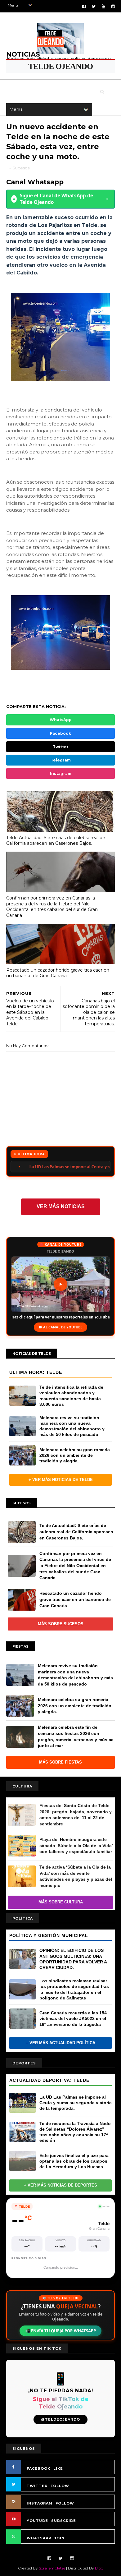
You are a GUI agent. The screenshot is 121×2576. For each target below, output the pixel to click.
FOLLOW (60, 2486)
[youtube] (103, 6)
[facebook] (84, 6)
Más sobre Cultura (61, 1902)
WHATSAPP (39, 2538)
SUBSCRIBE (64, 2521)
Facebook (60, 733)
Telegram (61, 760)
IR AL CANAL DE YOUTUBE (60, 1327)
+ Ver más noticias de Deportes (60, 2185)
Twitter (61, 747)
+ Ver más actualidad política (60, 2043)
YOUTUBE (37, 2521)
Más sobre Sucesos (61, 1624)
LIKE (58, 2468)
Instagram (61, 773)
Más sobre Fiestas (60, 1762)
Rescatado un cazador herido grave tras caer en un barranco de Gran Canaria (58, 973)
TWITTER (37, 2486)
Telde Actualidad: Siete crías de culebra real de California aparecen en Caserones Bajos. (56, 841)
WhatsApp (61, 720)
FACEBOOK (38, 2468)
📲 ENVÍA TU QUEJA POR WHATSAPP (60, 2331)
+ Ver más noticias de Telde (61, 1480)
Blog (99, 2568)
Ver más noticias (61, 1206)
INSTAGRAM (40, 2503)
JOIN (59, 2538)
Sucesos (21, 168)
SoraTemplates (52, 2568)
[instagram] (113, 6)
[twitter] (94, 6)
